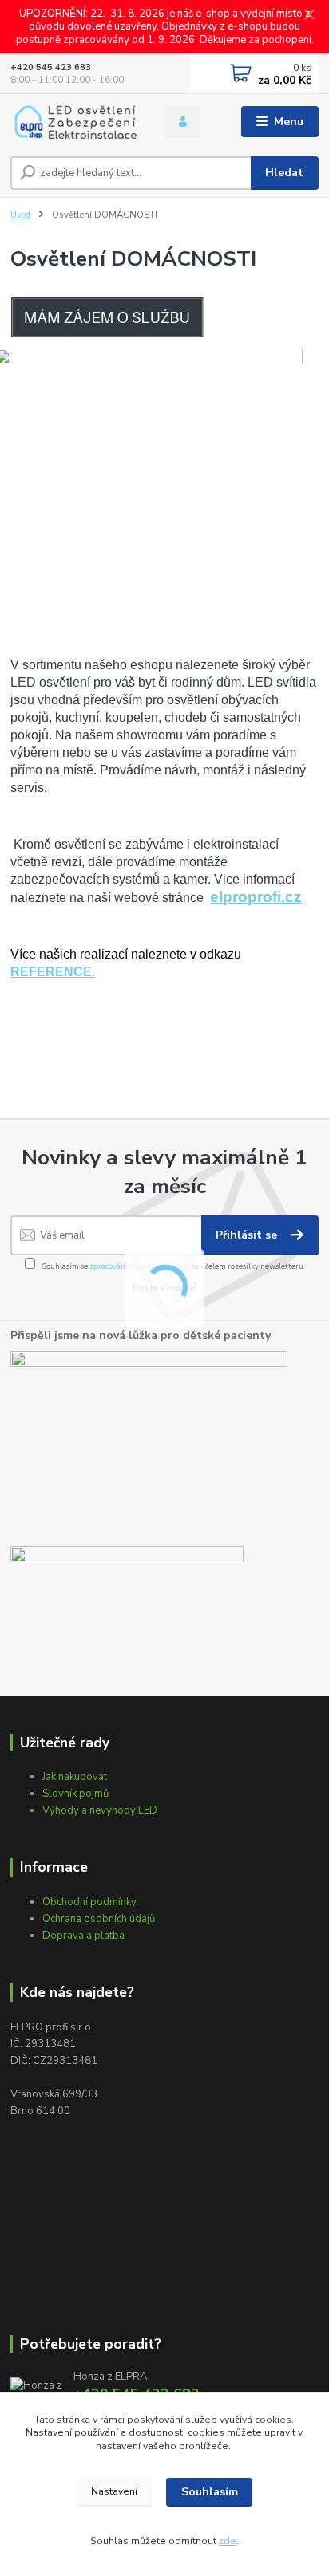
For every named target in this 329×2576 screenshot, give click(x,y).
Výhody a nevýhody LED (100, 1810)
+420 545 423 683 (51, 67)
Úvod (20, 215)
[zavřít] (309, 16)
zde (228, 2541)
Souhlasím (210, 2492)
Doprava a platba (83, 1936)
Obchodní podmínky (89, 1902)
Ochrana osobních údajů (99, 1919)
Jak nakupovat (75, 1777)
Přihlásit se (248, 1235)
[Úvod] (75, 122)
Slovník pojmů (75, 1794)
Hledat (284, 173)
